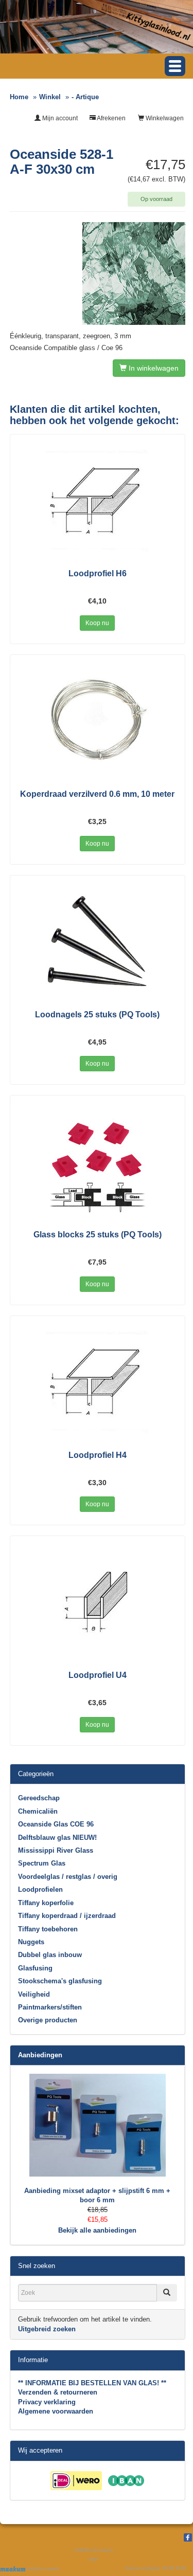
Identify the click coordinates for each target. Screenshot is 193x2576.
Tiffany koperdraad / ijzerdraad (67, 1916)
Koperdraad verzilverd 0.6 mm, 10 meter (97, 794)
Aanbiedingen (40, 2055)
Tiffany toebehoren (48, 1929)
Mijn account (59, 118)
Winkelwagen (164, 118)
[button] (175, 66)
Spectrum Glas (42, 1863)
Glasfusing (35, 1968)
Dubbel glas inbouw (50, 1955)
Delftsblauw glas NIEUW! (57, 1838)
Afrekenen (111, 118)
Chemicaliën (38, 1811)
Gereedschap (39, 1798)
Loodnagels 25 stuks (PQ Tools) (97, 1015)
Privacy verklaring (47, 2402)
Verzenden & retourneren (58, 2392)
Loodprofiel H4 (98, 1455)
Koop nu (97, 623)
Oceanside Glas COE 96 (56, 1824)
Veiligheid (34, 1994)
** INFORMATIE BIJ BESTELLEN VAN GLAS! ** (92, 2383)
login (93, 2559)
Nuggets (31, 1942)
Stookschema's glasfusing (60, 1981)
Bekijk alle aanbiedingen (97, 2230)
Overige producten (48, 2020)
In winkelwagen (153, 368)
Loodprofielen (40, 1889)
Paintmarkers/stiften (50, 2007)
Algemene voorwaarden (56, 2411)
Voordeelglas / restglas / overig (68, 1877)
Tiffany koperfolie (46, 1903)
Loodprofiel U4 (98, 1675)
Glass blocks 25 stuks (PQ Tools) (98, 1235)
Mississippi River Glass (56, 1850)
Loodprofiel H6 (98, 573)
